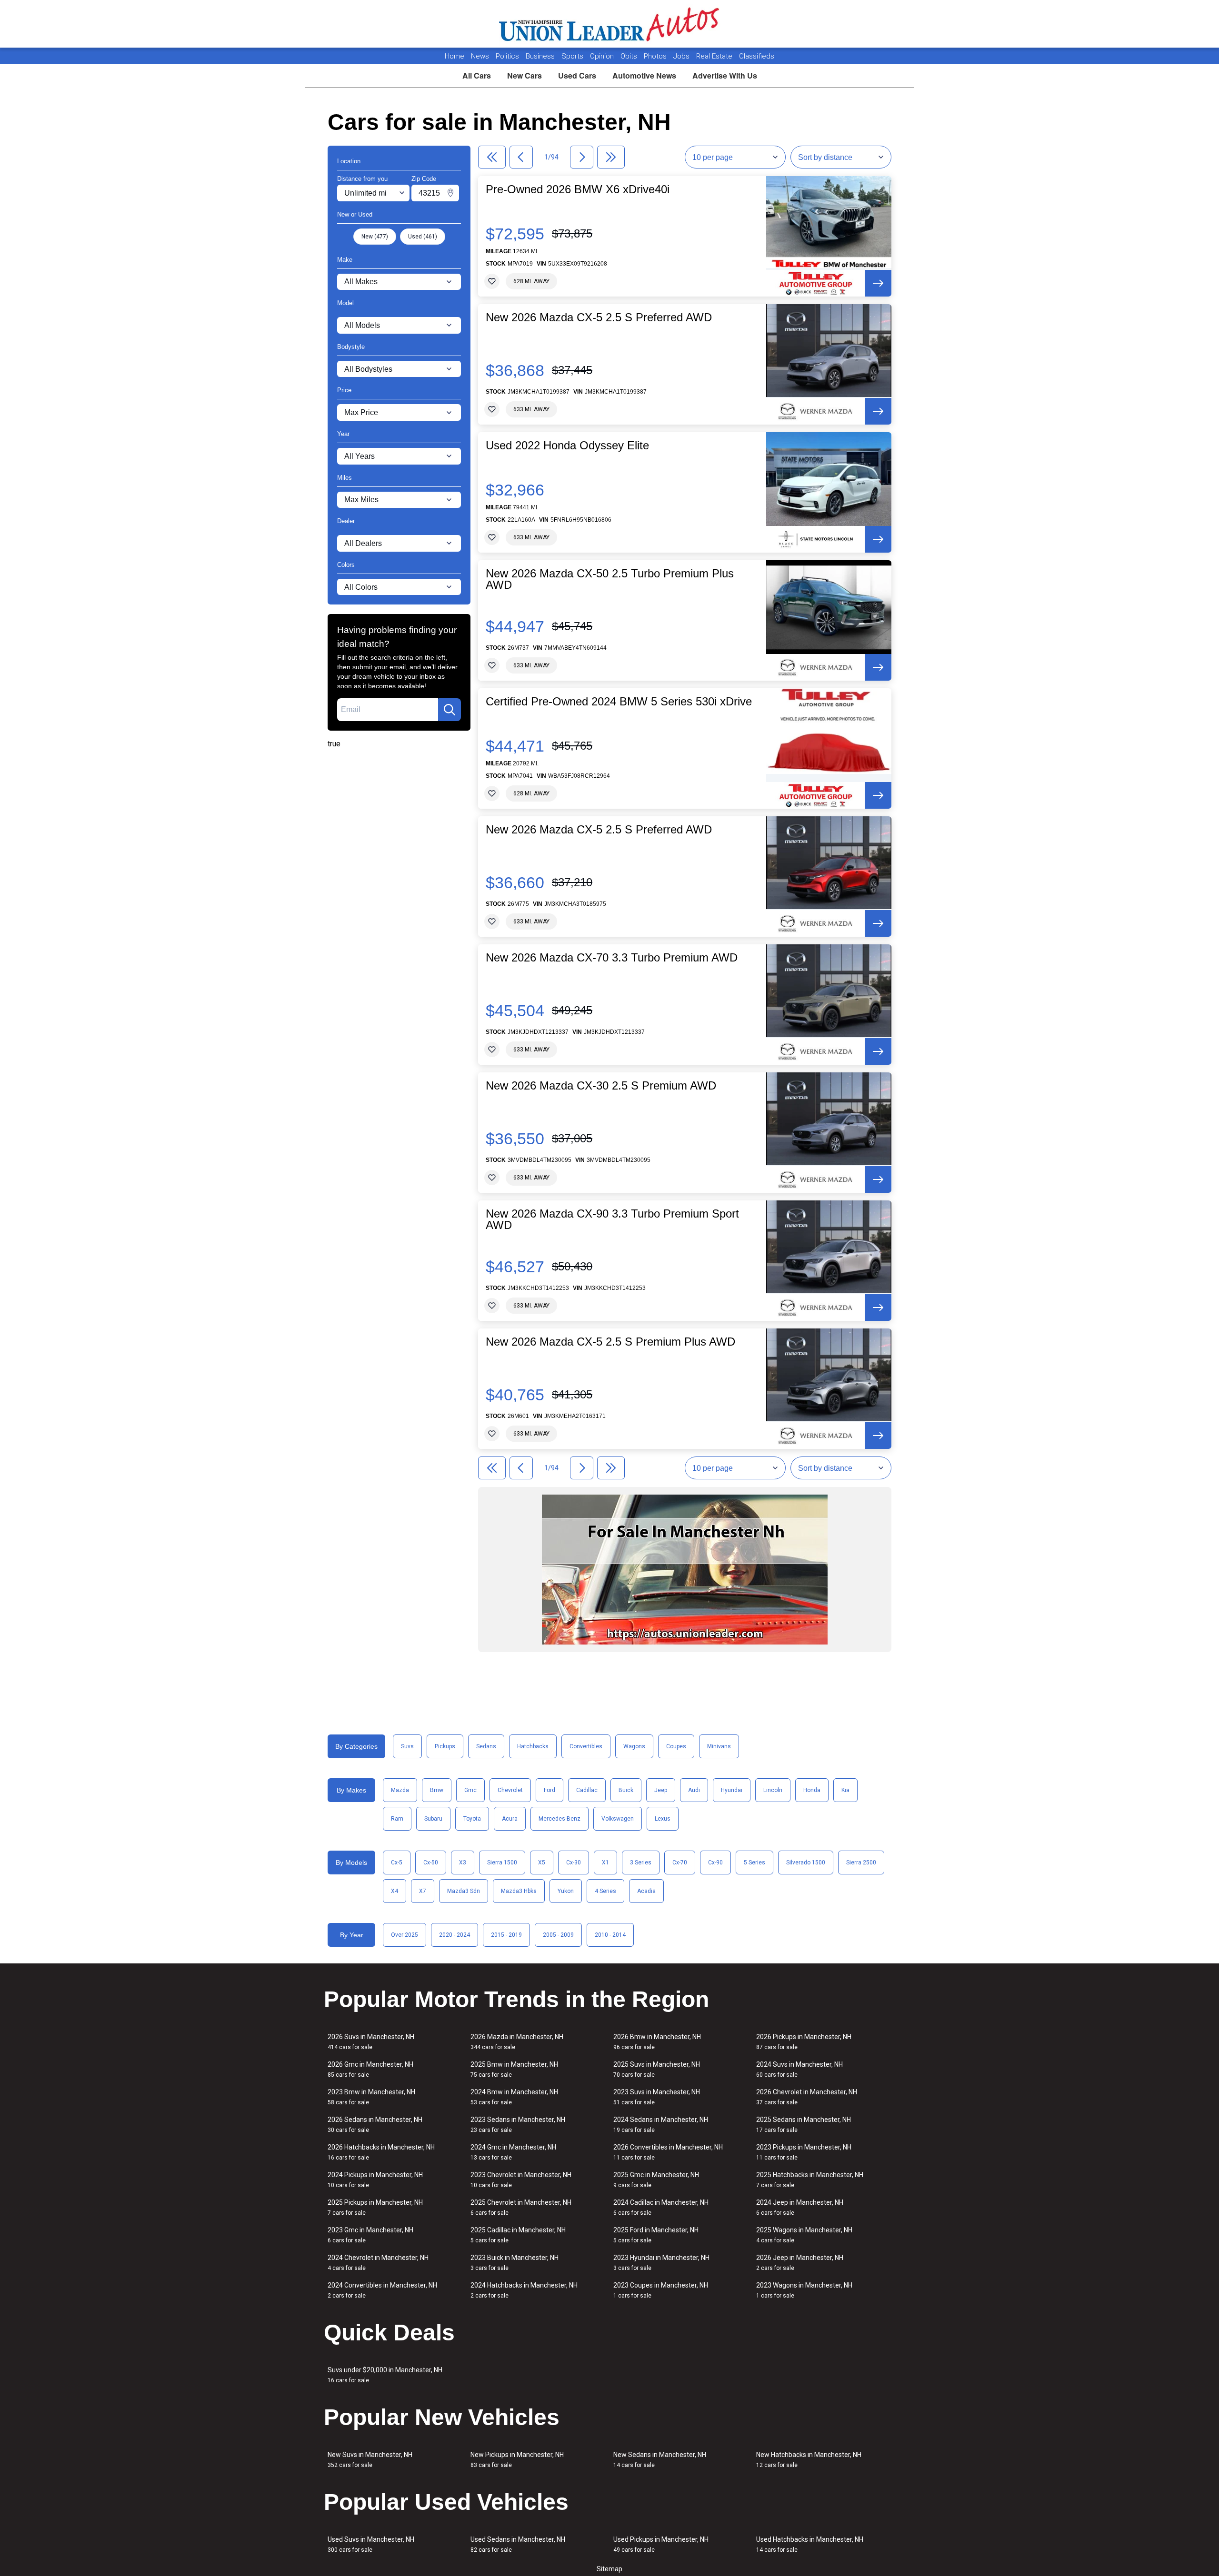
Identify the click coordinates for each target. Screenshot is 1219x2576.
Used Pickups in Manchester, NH (661, 2544)
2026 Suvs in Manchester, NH (371, 2042)
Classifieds (757, 56)
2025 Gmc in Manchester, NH (656, 2180)
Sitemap (609, 2569)
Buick (626, 1790)
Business (541, 56)
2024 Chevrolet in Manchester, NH (378, 2263)
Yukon (566, 1891)
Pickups (445, 1746)
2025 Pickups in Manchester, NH (375, 2207)
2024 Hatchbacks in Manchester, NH (524, 2290)
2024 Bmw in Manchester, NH (514, 2097)
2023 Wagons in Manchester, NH (804, 2290)
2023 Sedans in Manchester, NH (518, 2125)
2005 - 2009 (558, 1935)
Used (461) (423, 237)
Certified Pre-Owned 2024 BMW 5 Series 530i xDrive (619, 702)
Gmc (470, 1790)
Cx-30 (574, 1863)
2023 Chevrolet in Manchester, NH (521, 2180)
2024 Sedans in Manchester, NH (661, 2125)
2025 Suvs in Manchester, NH (657, 2069)
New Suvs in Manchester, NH (370, 2460)
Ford (550, 1790)
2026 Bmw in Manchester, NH (657, 2042)
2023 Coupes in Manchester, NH (661, 2290)
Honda (812, 1790)
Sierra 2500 (861, 1863)
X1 (605, 1863)
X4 (395, 1891)
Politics (507, 56)
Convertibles (586, 1746)
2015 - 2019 (506, 1935)
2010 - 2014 (610, 1935)
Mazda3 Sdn (464, 1891)
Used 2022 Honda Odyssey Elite (567, 446)
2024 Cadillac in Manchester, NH (661, 2207)
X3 (463, 1863)
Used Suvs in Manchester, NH (371, 2544)
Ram (397, 1819)
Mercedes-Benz (560, 1819)
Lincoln (773, 1790)
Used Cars (577, 75)
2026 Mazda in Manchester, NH (517, 2042)
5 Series (754, 1863)
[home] (610, 24)
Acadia (646, 1891)
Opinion (603, 56)
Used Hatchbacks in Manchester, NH (810, 2544)
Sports (573, 56)
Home (455, 56)
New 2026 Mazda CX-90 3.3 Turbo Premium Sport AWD (612, 1219)
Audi (694, 1790)
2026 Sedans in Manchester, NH (375, 2125)
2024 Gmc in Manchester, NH (513, 2152)
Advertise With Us (725, 75)
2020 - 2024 (455, 1935)
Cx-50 (431, 1863)
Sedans (486, 1746)
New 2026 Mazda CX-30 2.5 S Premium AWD (601, 1086)
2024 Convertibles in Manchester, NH (382, 2290)
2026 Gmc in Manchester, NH (370, 2069)
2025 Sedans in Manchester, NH (804, 2125)
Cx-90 (715, 1863)
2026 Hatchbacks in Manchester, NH (381, 2152)
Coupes (676, 1746)
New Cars (525, 75)
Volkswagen (618, 1819)
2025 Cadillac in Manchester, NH (518, 2235)
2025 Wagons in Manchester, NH (804, 2235)
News (480, 56)
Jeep (661, 1790)
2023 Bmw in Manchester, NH (371, 2097)
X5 (542, 1863)
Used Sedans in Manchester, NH (518, 2544)
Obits (630, 56)
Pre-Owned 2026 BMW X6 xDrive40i (578, 189)
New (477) (375, 237)
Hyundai (732, 1790)
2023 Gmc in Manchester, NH (370, 2235)
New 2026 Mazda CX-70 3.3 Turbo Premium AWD (612, 958)
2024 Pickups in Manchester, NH (375, 2180)
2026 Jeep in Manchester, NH (800, 2263)
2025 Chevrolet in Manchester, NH (521, 2207)
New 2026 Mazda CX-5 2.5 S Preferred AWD (599, 317)
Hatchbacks (533, 1746)
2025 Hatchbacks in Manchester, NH (810, 2180)
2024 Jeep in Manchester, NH (800, 2207)
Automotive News (644, 75)
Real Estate (715, 56)
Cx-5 (397, 1863)
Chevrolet (510, 1790)
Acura (510, 1819)
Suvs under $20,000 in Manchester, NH (385, 2375)
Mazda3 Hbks (519, 1891)
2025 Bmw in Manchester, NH (514, 2069)
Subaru (433, 1819)
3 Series (641, 1863)
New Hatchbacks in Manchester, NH (809, 2460)
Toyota (472, 1819)
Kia (845, 1790)
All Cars (477, 75)
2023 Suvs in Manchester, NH (657, 2097)
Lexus (663, 1819)
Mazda (400, 1790)
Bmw (437, 1790)
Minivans (719, 1746)
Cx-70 (680, 1863)
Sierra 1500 (502, 1863)
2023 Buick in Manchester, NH (515, 2263)
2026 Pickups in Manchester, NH (804, 2042)
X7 (423, 1891)
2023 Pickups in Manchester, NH (804, 2152)
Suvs (407, 1746)
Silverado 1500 (806, 1863)
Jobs (682, 56)
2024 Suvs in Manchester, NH (799, 2069)
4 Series (605, 1891)
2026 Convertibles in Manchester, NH (668, 2152)
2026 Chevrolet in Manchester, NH (807, 2097)
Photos (656, 56)
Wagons (634, 1746)
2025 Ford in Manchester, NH (656, 2235)
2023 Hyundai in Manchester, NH (661, 2263)
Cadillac (587, 1790)
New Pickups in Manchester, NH (517, 2460)
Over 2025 (405, 1935)
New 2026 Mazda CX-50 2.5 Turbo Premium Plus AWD (610, 579)
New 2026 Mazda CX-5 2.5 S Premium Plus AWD (610, 1342)
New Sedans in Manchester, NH (660, 2460)
